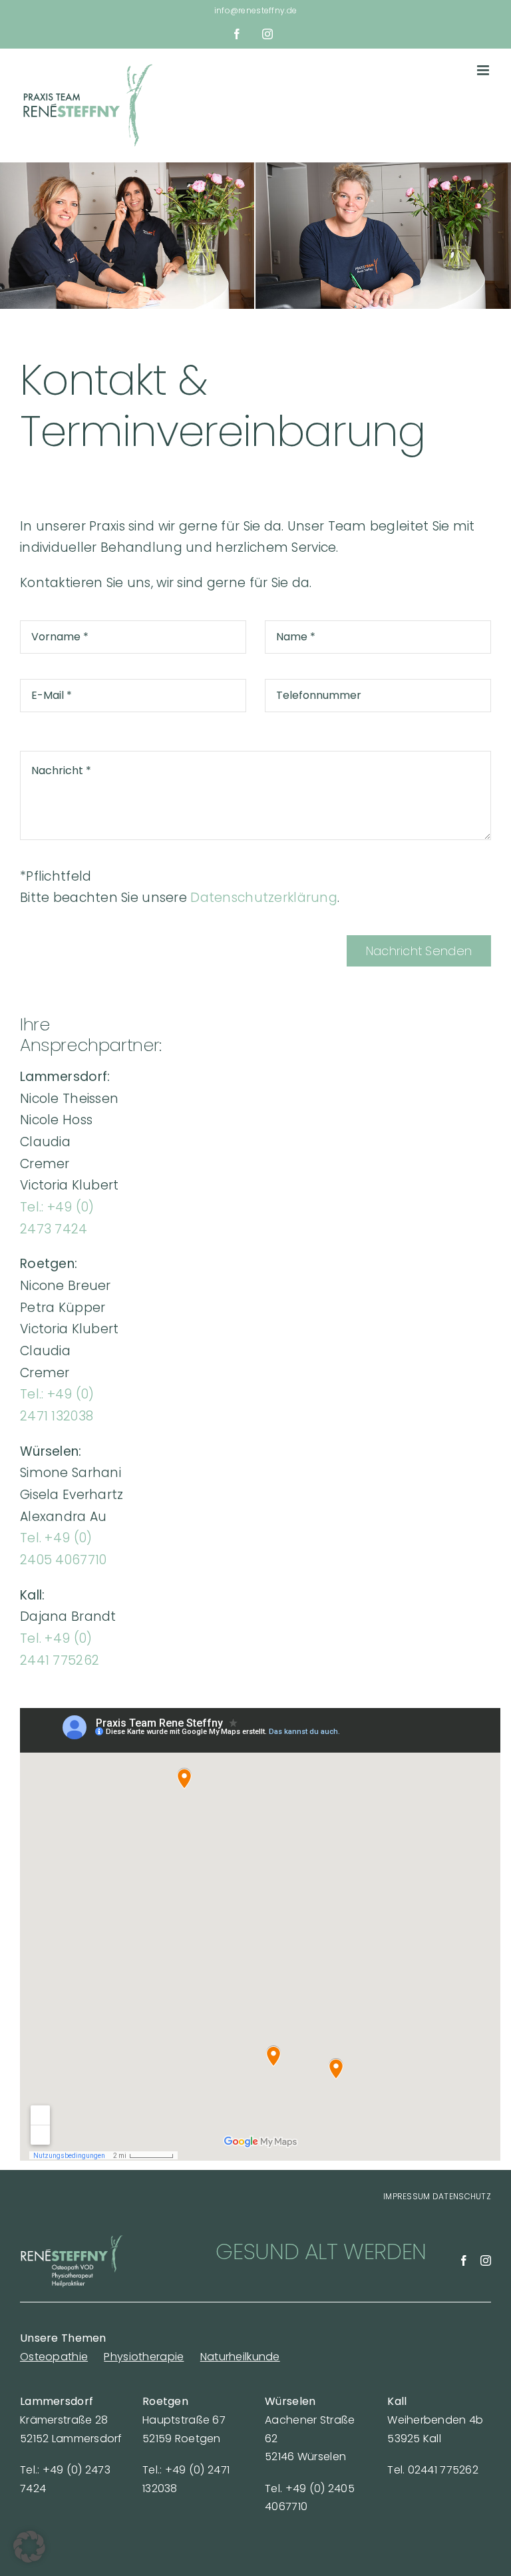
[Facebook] (464, 2260)
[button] (29, 2547)
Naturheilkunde (240, 2357)
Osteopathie (54, 2357)
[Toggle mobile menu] (484, 70)
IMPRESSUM (407, 2196)
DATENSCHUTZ (462, 2196)
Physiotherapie (144, 2357)
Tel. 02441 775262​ (433, 2470)
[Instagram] (486, 2260)
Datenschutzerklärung (264, 898)
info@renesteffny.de (255, 10)
